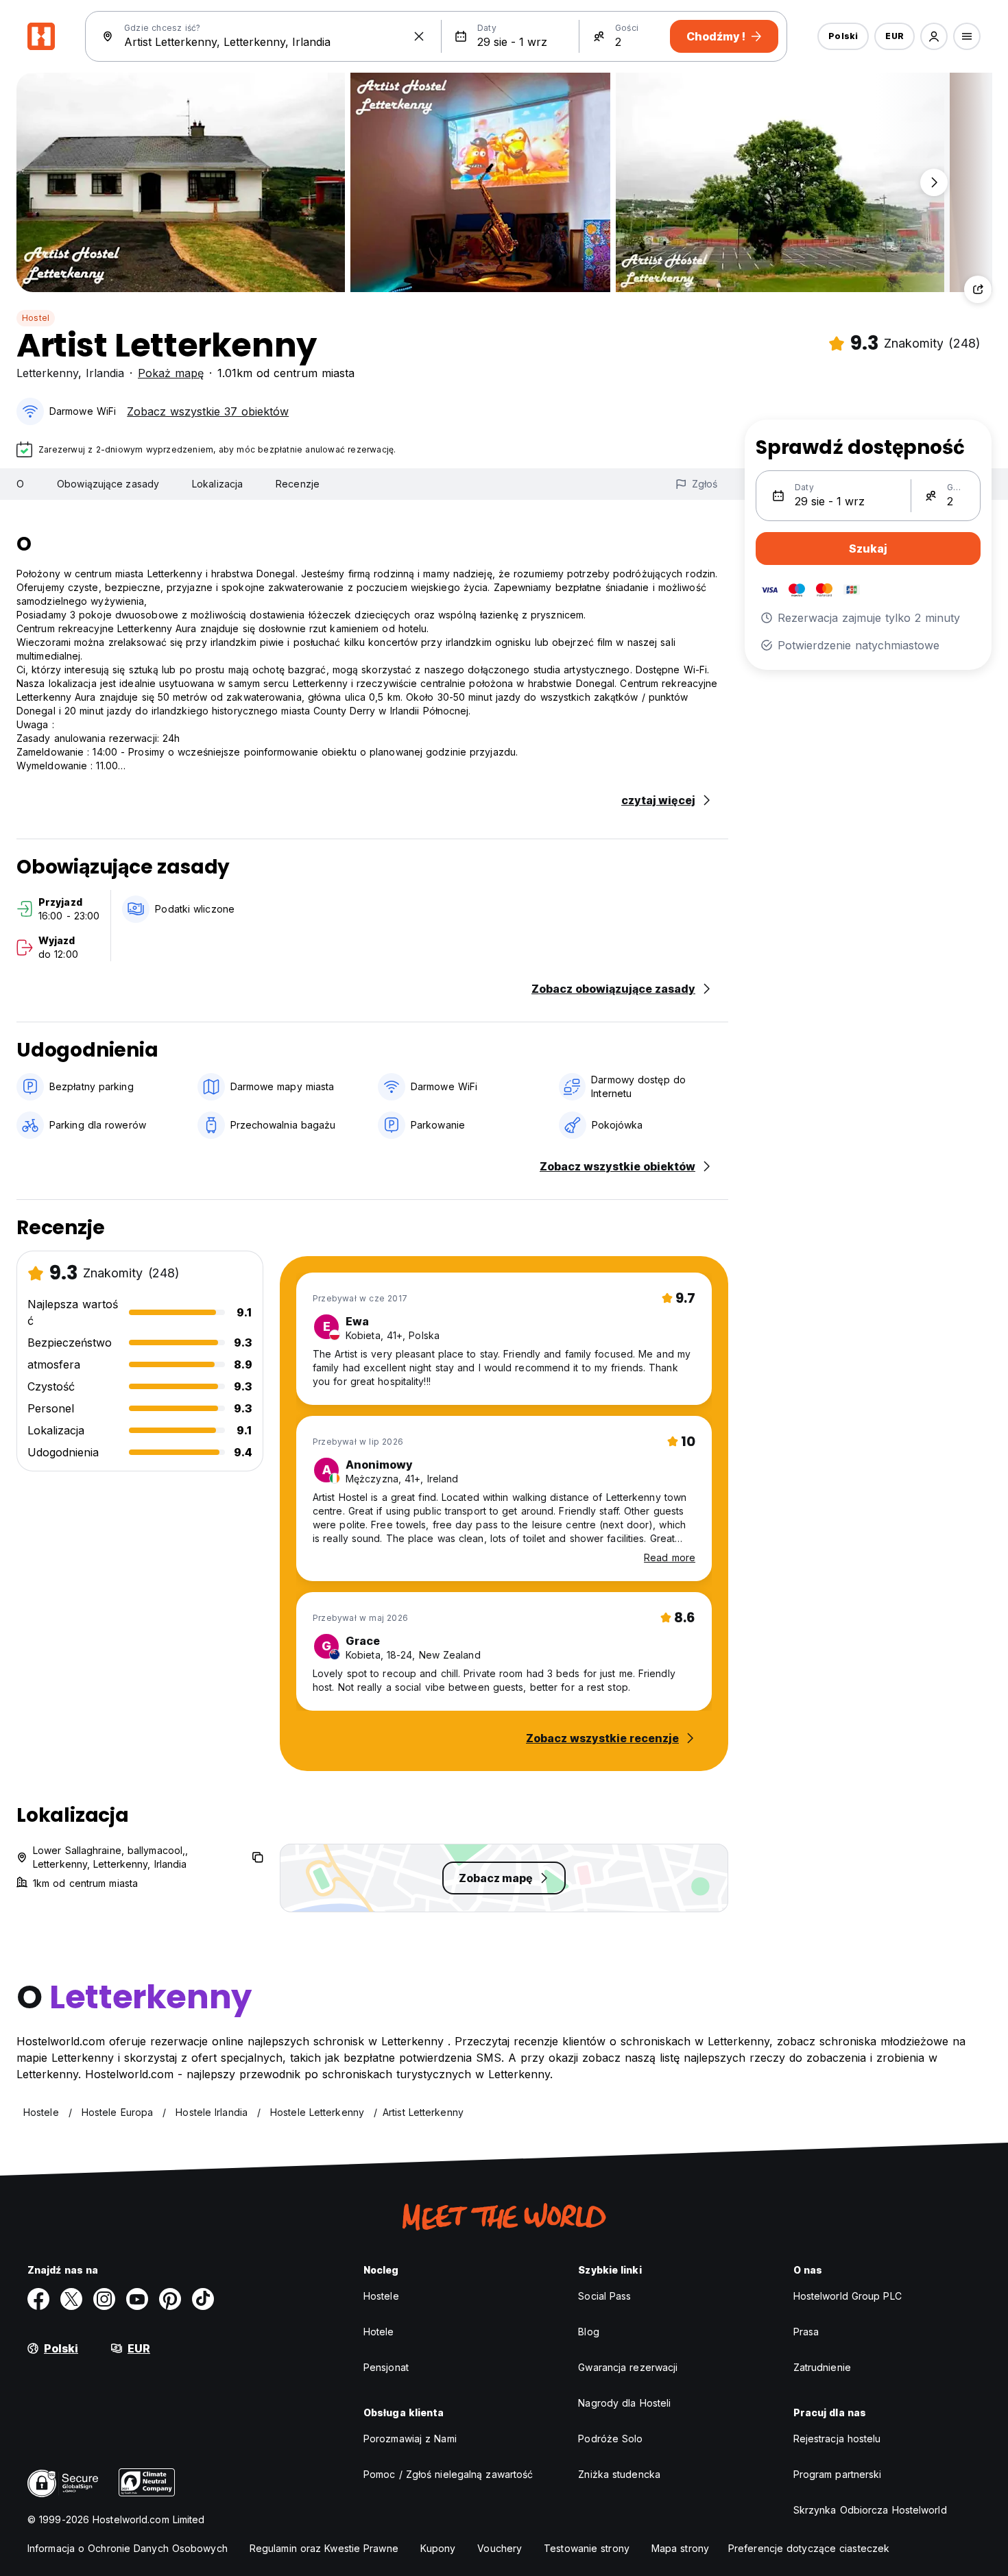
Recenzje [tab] (298, 484)
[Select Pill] (934, 36)
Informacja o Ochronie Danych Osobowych (128, 2548)
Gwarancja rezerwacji (628, 2367)
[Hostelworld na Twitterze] (71, 2299)
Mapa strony (680, 2548)
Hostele (381, 2296)
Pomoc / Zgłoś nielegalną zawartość (448, 2474)
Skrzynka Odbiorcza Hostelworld (870, 2510)
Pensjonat (386, 2367)
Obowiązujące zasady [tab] (108, 484)
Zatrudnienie (822, 2367)
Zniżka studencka (619, 2474)
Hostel (36, 318)
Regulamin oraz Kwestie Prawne (324, 2548)
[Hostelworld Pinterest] (170, 2299)
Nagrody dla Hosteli (624, 2403)
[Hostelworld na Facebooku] (38, 2299)
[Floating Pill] (934, 182)
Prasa (806, 2332)
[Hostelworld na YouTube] (137, 2299)
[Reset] (419, 36)
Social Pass (604, 2296)
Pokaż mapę (171, 373)
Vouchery (500, 2548)
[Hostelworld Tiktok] (203, 2299)
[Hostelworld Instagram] (104, 2299)
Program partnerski (838, 2474)
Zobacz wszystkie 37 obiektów (208, 411)
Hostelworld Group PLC (848, 2296)
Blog (588, 2332)
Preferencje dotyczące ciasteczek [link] (809, 2548)
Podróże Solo (610, 2439)
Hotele (379, 2332)
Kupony (438, 2548)
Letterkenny (47, 373)
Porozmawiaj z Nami (410, 2439)
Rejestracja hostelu (837, 2439)
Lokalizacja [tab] (217, 484)
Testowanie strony (587, 2548)
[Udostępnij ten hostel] (978, 289)
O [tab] (20, 484)
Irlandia (105, 373)
